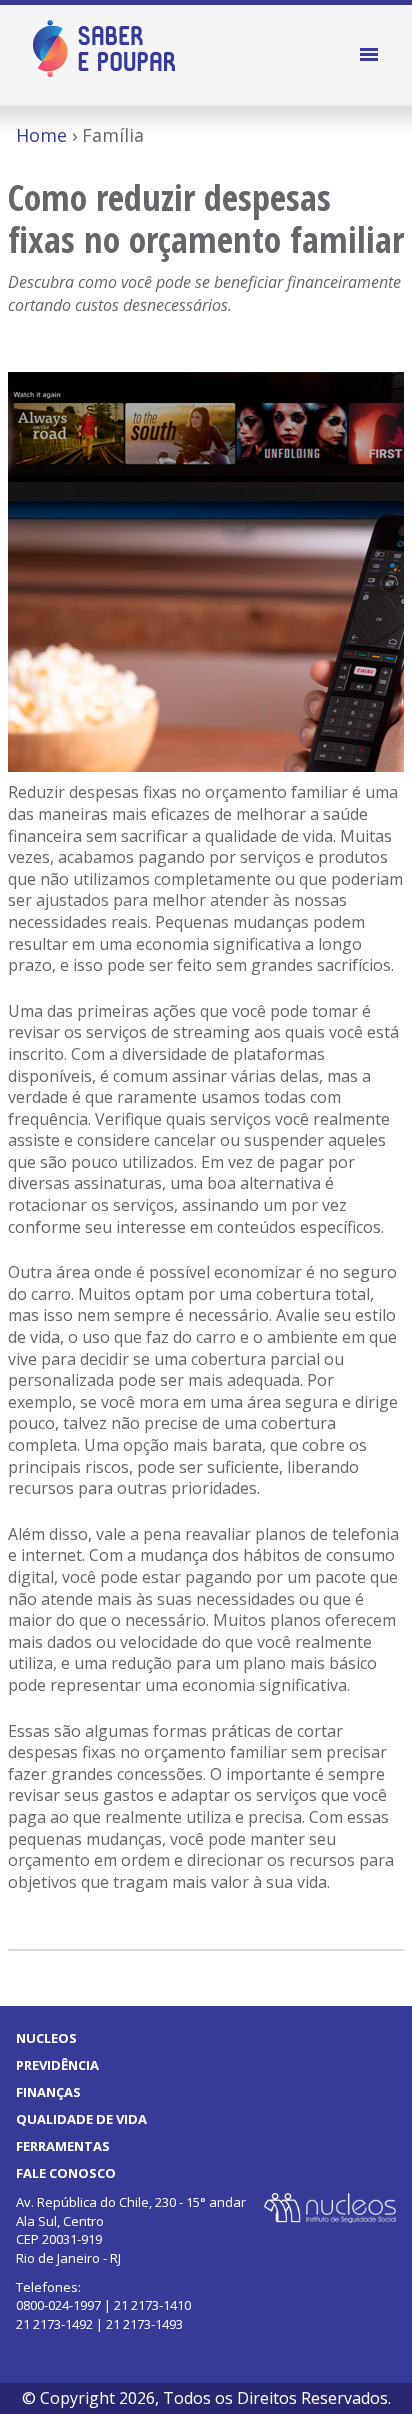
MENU (372, 55)
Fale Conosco (66, 2173)
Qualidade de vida (81, 2119)
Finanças (48, 2092)
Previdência (57, 2065)
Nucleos (46, 2038)
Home (41, 135)
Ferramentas (63, 2146)
